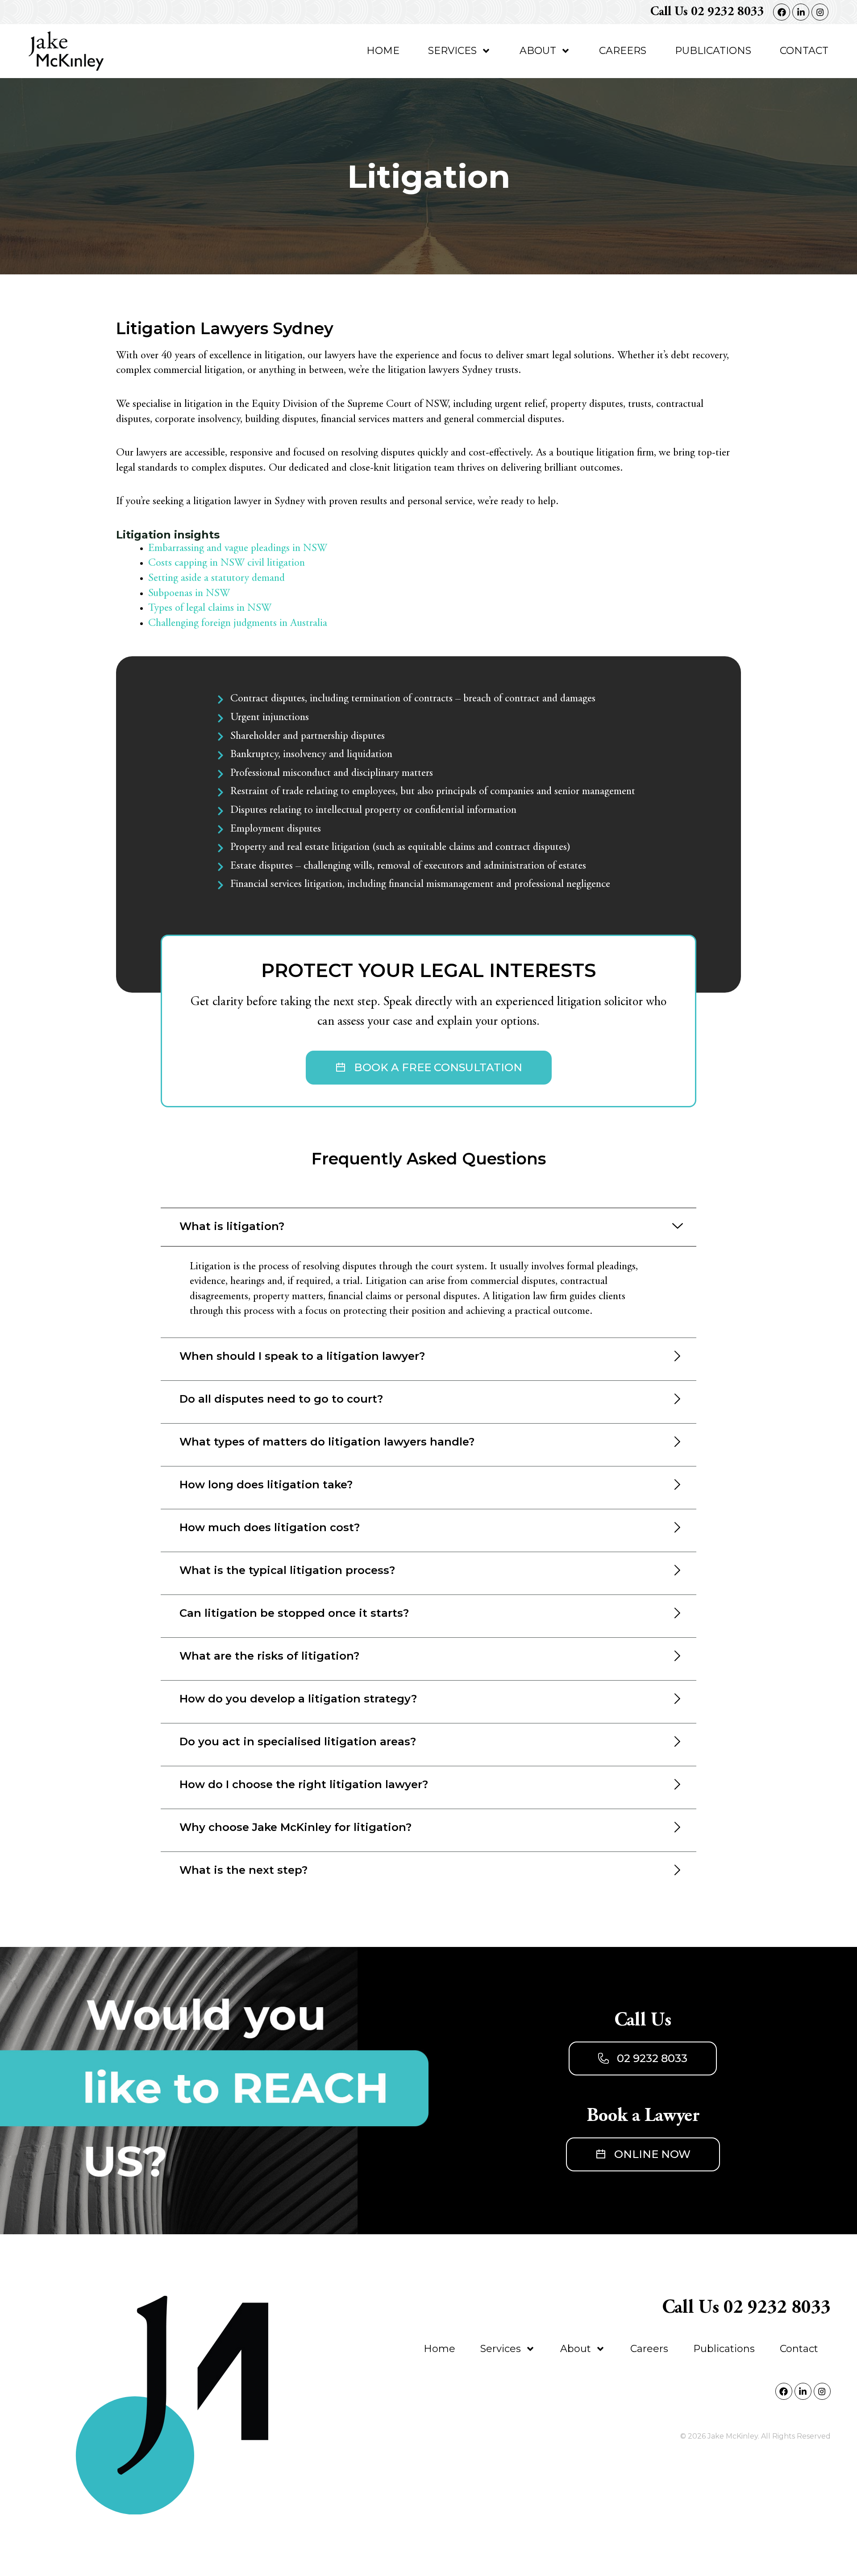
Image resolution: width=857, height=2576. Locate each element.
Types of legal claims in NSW (210, 609)
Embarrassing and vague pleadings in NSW (238, 549)
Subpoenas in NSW (189, 594)
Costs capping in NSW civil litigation (227, 563)
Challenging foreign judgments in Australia (238, 624)
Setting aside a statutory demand (216, 579)
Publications (713, 51)
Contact (804, 51)
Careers (623, 51)
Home (383, 51)
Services (452, 51)
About (538, 51)
